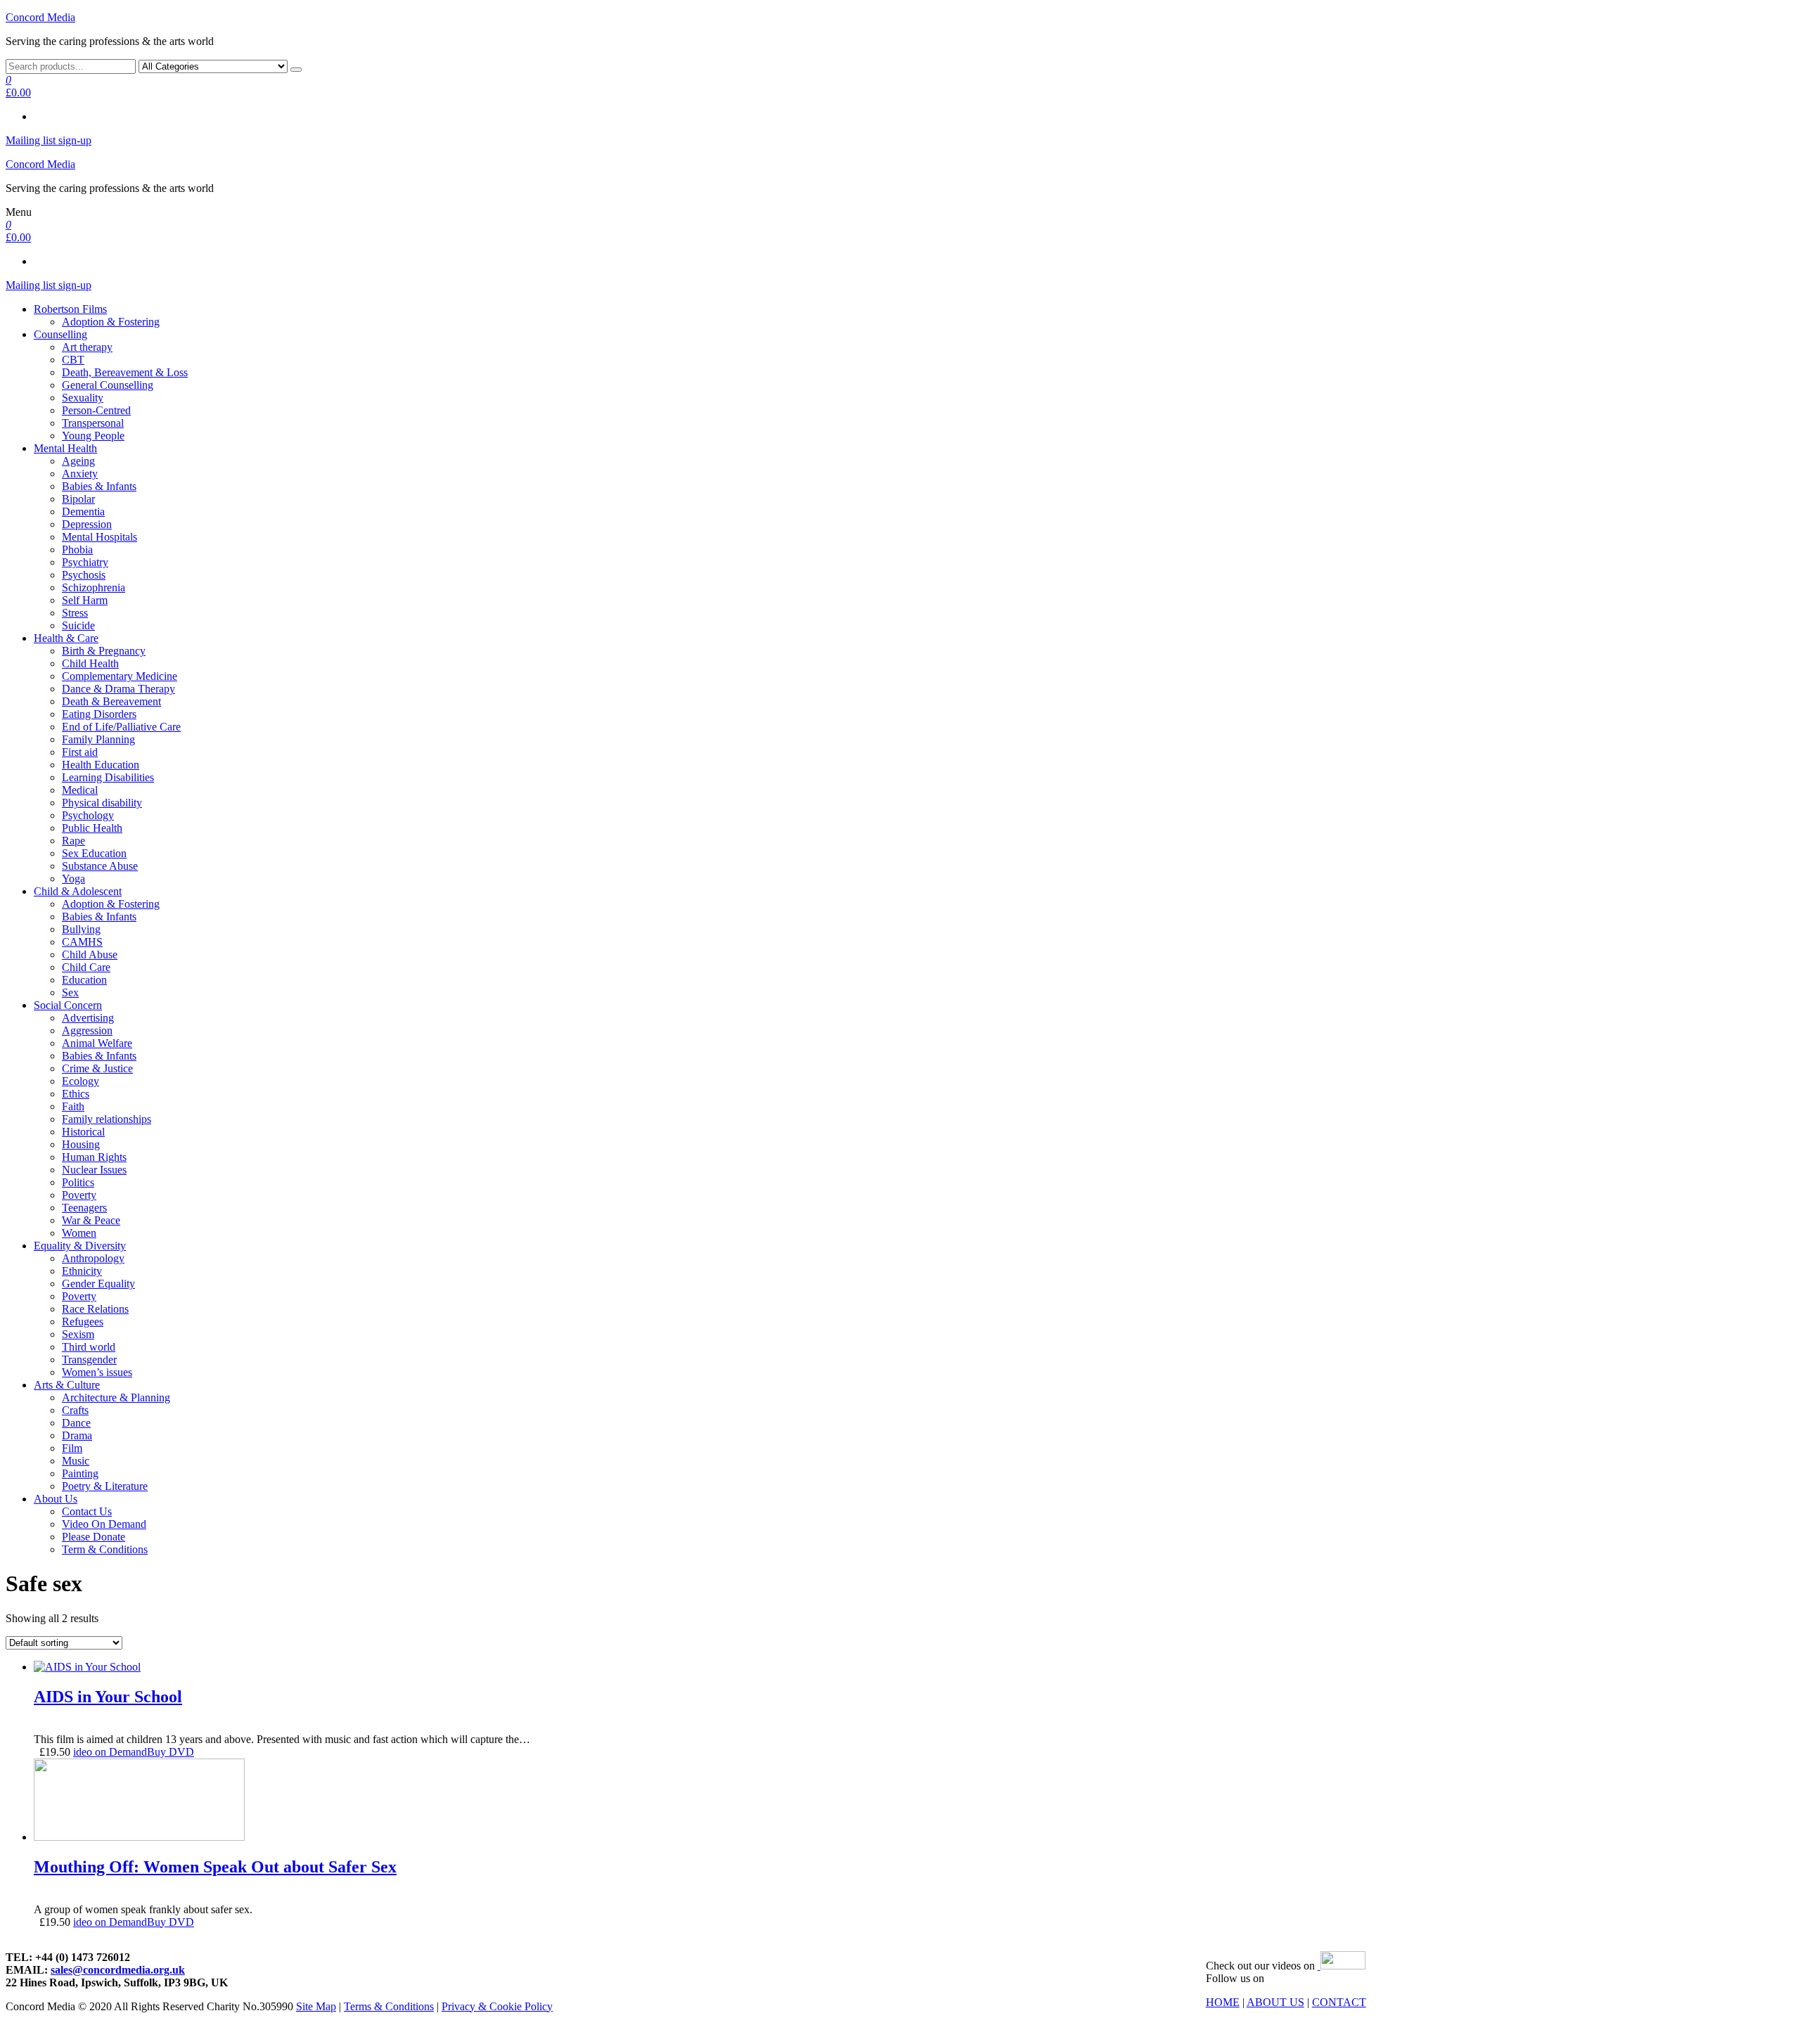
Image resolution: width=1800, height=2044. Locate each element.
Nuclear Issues (94, 1170)
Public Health (92, 828)
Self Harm (85, 600)
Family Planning (98, 739)
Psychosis (84, 575)
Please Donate (94, 1537)
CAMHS (82, 942)
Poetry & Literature (105, 1486)
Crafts (75, 1410)
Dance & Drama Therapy (118, 689)
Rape (73, 841)
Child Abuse (90, 954)
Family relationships (107, 1119)
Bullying (81, 929)
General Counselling (108, 385)
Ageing (78, 461)
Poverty (79, 1195)
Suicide (78, 625)
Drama (77, 1435)
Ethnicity (82, 1271)
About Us (56, 1499)
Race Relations (95, 1309)
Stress (75, 613)
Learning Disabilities (108, 777)
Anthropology (93, 1258)
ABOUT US (1275, 2002)
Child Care (86, 967)
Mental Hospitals (99, 537)
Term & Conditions (105, 1549)
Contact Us (87, 1511)
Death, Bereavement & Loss (125, 372)
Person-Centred (96, 410)
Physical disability (102, 803)
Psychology (88, 815)
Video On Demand (104, 1524)
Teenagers (84, 1208)
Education (84, 980)
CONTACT (1339, 2002)
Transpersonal (93, 423)
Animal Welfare (97, 1043)
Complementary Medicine (120, 676)
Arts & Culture (67, 1385)
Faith (73, 1106)
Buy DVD (171, 1752)
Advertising (88, 1018)
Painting (80, 1473)
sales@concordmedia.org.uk (118, 1970)
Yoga (73, 879)
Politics (78, 1182)
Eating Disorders (99, 714)
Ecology (81, 1081)
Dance (76, 1423)
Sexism (78, 1334)
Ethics (76, 1094)
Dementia (83, 512)
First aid (80, 752)
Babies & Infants (99, 486)
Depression (87, 524)
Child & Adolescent (78, 891)
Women (79, 1233)
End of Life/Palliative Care (121, 727)
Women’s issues (97, 1372)
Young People (93, 436)
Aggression (87, 1030)
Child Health (90, 663)
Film (72, 1448)
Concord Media (40, 17)
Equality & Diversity (80, 1246)
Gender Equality (98, 1284)
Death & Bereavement (111, 701)
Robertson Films (70, 309)
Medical (80, 790)
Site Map (316, 2006)
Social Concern (68, 1005)
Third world (89, 1347)
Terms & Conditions (389, 2006)
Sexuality (83, 398)
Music (76, 1461)
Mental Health (65, 448)
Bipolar (78, 499)
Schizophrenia (94, 587)
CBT (73, 360)
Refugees (83, 1322)
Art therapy (87, 347)
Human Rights (94, 1157)
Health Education (101, 765)
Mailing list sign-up (49, 140)
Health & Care (66, 638)
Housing (81, 1144)
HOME (1223, 2002)
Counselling (60, 334)
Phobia (77, 549)
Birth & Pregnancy (104, 651)
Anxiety (80, 474)
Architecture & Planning (116, 1397)
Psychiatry (85, 562)
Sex (70, 992)
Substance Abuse (100, 866)
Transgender (89, 1360)
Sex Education (94, 853)
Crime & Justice (97, 1068)
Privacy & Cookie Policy (497, 2006)
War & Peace (91, 1220)
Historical (83, 1132)
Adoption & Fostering (111, 322)
